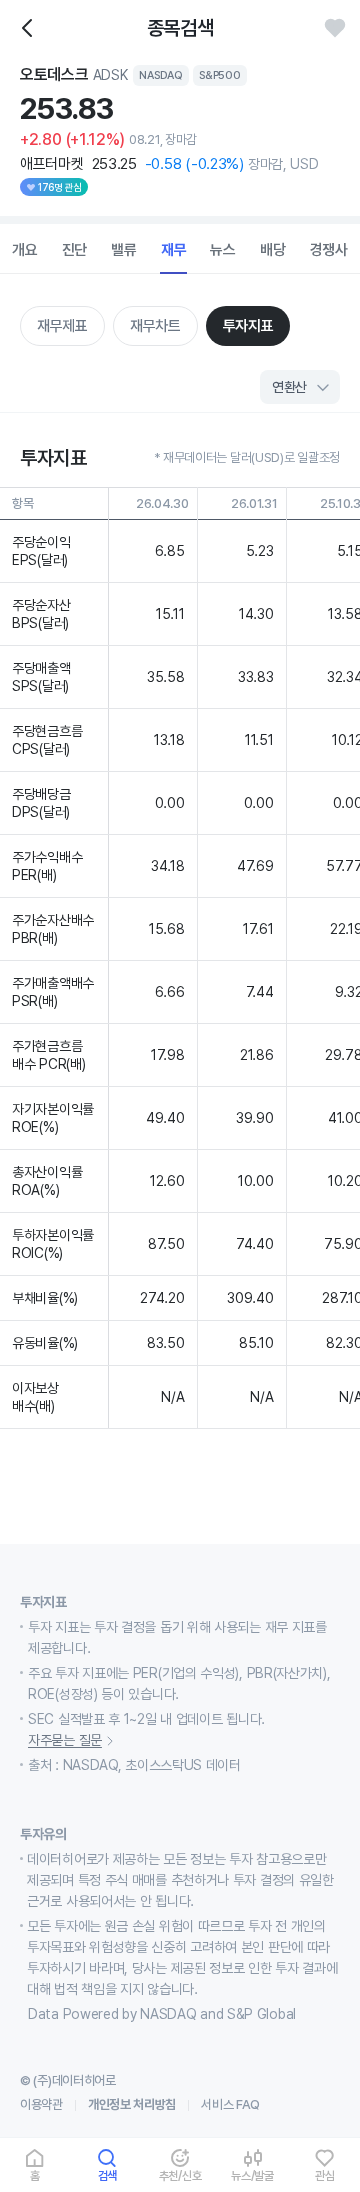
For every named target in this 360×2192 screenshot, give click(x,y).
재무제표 (62, 326)
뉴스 (223, 250)
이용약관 (41, 2104)
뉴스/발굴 (252, 2175)
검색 (108, 2175)
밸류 (124, 250)
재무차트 (155, 326)
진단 (75, 250)
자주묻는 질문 (65, 1740)
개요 (25, 250)
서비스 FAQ (230, 2104)
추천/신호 (180, 2175)
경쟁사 (329, 250)
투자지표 (248, 326)
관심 (325, 2175)
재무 (174, 250)
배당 (273, 250)
